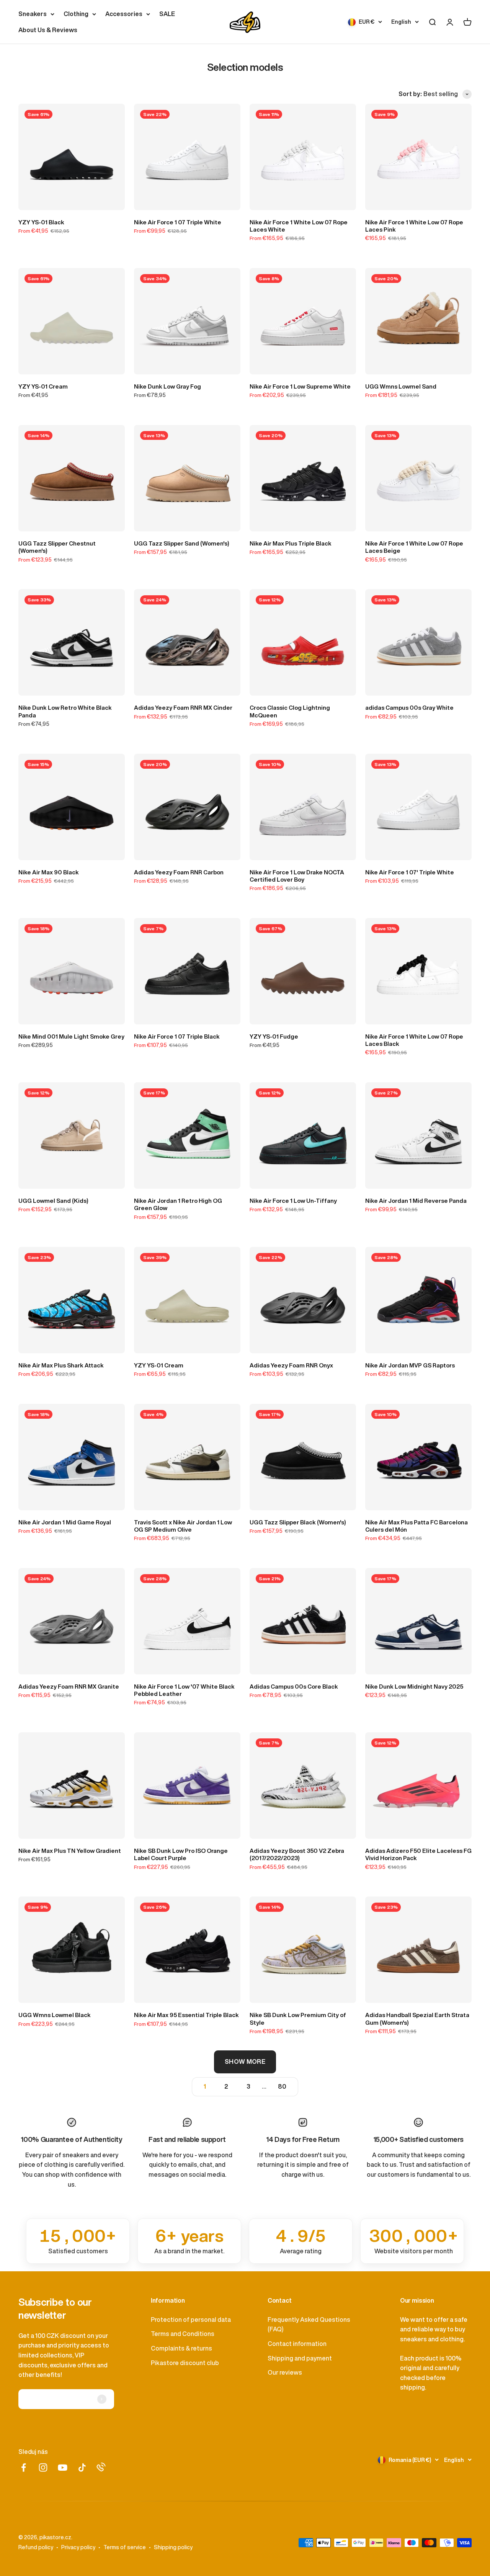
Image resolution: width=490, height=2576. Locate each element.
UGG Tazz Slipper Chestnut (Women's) (57, 547)
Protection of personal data (191, 2320)
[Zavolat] (101, 2467)
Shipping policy (173, 2547)
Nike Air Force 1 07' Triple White (410, 872)
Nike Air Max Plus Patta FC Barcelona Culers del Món (416, 1526)
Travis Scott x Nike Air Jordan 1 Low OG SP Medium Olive (183, 1526)
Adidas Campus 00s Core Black (294, 1687)
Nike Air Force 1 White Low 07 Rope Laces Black (414, 1040)
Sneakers (33, 14)
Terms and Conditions (183, 2334)
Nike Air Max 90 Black (49, 872)
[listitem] (78, 2241)
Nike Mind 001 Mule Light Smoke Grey (71, 1036)
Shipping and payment (300, 2358)
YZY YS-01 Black (41, 222)
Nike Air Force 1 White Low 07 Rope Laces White (299, 226)
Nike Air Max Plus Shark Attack (61, 1365)
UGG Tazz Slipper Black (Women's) (298, 1522)
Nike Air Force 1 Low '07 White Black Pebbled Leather (184, 1690)
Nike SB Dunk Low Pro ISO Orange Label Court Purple (181, 1854)
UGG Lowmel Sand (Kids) (53, 1201)
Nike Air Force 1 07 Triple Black (177, 1036)
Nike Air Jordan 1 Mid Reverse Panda (416, 1201)
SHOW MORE (245, 2061)
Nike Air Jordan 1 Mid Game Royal (65, 1522)
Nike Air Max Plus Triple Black (291, 543)
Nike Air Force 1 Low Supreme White (300, 386)
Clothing (76, 14)
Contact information (297, 2344)
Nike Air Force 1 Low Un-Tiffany (293, 1201)
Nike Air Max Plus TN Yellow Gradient (70, 1851)
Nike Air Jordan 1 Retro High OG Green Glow (178, 1204)
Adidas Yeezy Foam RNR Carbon (179, 872)
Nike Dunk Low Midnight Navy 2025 (414, 1687)
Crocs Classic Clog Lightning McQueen (290, 711)
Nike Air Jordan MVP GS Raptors (410, 1365)
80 (282, 2086)
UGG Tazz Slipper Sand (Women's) (182, 543)
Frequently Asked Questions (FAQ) (309, 2324)
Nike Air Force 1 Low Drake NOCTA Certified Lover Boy (297, 876)
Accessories (124, 14)
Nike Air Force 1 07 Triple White (178, 222)
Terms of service (125, 2547)
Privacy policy (78, 2547)
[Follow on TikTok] (82, 2467)
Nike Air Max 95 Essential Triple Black (186, 2015)
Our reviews (285, 2372)
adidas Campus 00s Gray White (409, 708)
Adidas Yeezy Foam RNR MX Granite (69, 1687)
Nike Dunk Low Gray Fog (167, 386)
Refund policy (36, 2547)
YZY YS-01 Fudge (274, 1036)
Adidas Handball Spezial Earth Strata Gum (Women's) (417, 2019)
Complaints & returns (181, 2348)
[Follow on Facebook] (24, 2467)
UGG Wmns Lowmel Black (55, 2015)
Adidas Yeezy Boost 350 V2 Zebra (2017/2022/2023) (297, 1854)
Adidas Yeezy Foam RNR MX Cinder (183, 708)
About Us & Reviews (48, 30)
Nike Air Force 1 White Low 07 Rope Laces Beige (414, 547)
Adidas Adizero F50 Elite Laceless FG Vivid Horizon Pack (418, 1854)
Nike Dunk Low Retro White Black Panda (65, 711)
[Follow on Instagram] (43, 2467)
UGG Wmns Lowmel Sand (401, 386)
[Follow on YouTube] (63, 2467)
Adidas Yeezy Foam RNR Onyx (291, 1365)
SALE (167, 14)
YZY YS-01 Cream (43, 386)
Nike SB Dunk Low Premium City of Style (298, 2019)
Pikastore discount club (185, 2363)
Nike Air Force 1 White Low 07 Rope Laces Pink (414, 226)
